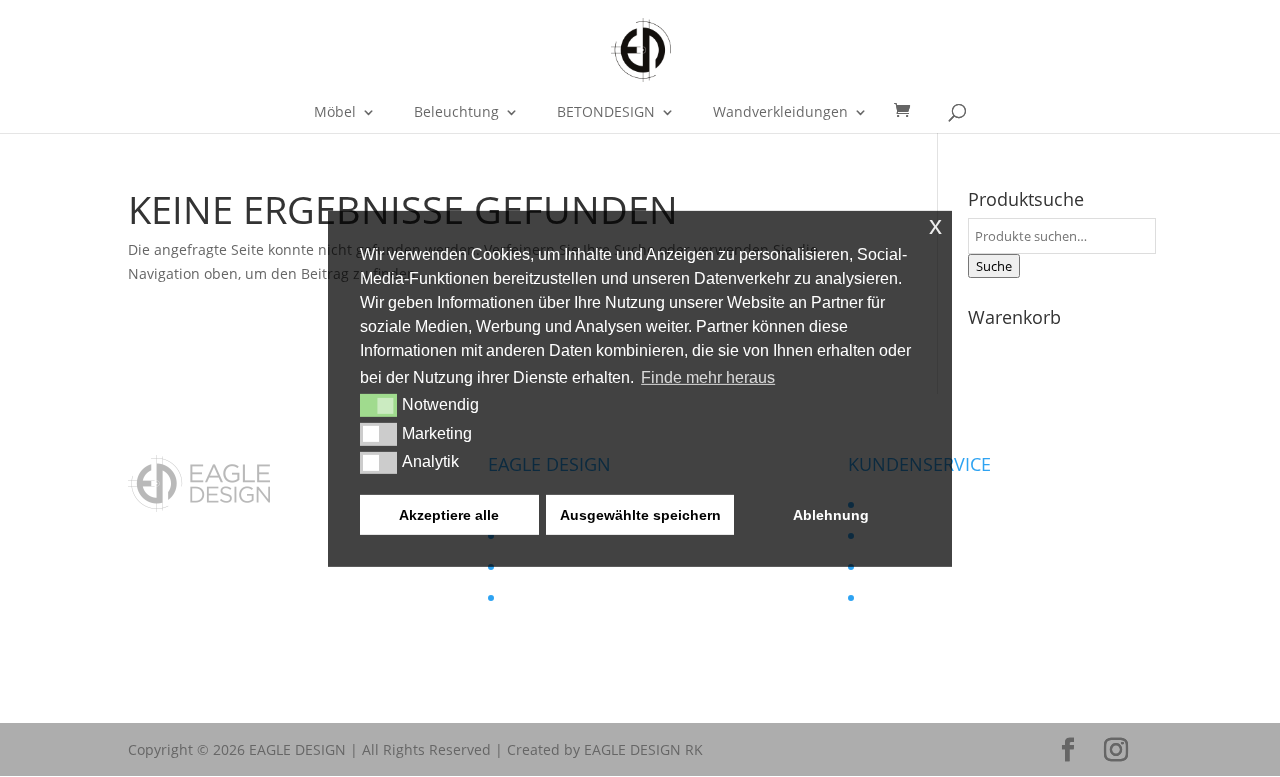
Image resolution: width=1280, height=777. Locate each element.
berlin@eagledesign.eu (250, 630)
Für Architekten (553, 597)
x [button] (935, 224)
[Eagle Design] (199, 506)
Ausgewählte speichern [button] (640, 515)
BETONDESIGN (606, 113)
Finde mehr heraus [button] (708, 377)
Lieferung (894, 597)
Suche (994, 266)
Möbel (335, 113)
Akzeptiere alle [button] (449, 515)
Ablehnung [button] (831, 515)
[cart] (909, 111)
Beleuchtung (456, 113)
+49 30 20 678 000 (216, 653)
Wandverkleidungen (780, 113)
